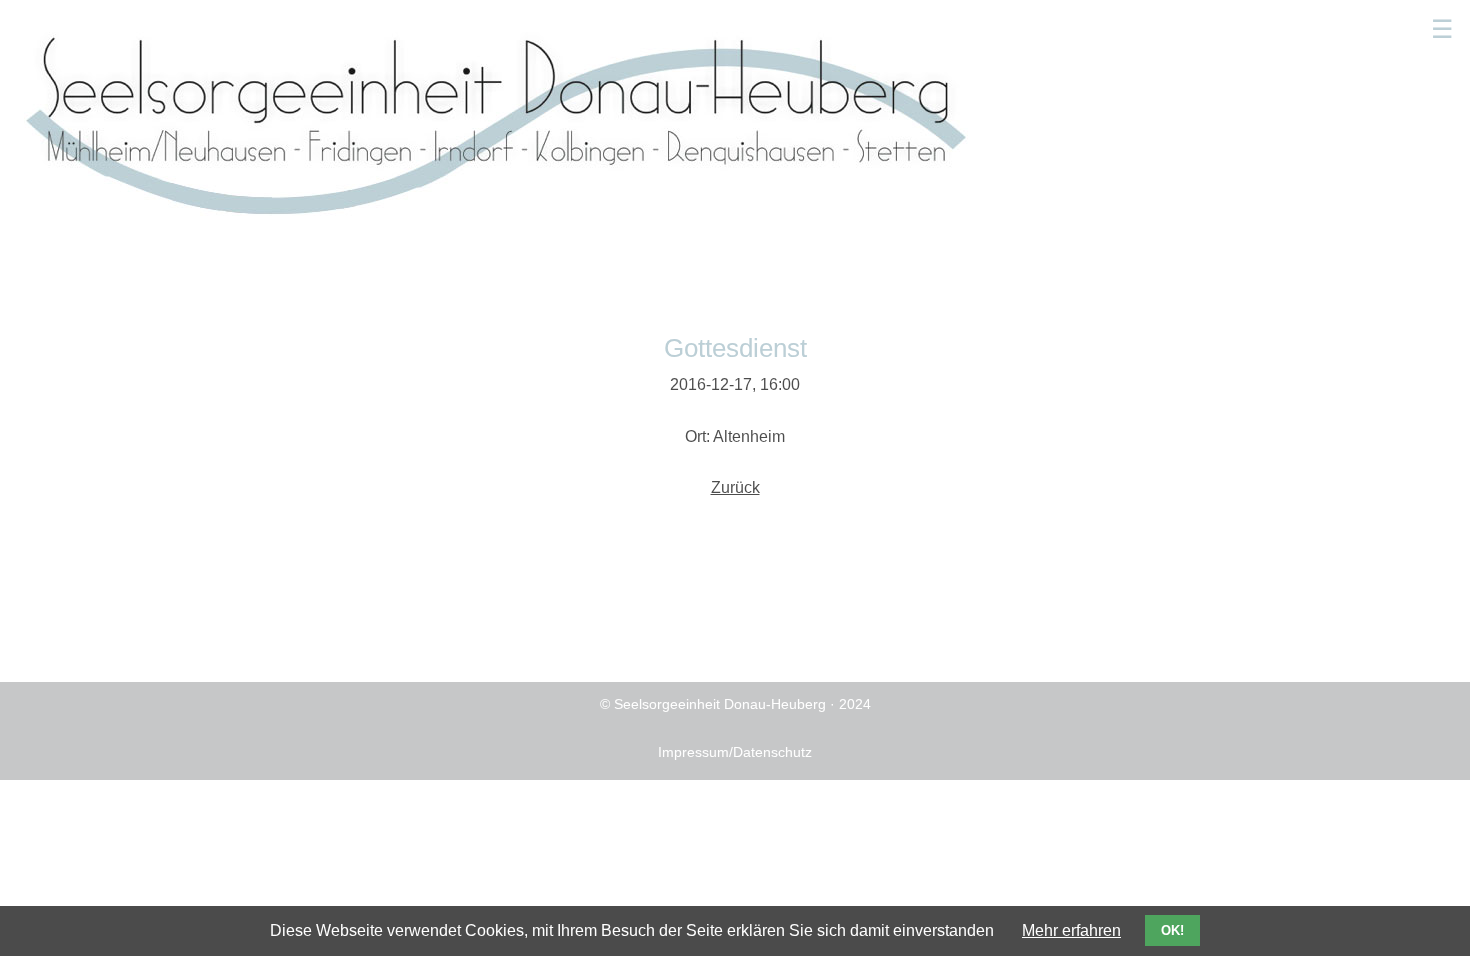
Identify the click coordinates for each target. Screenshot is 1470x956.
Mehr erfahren (1071, 930)
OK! (1172, 930)
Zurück (735, 487)
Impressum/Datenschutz (735, 752)
